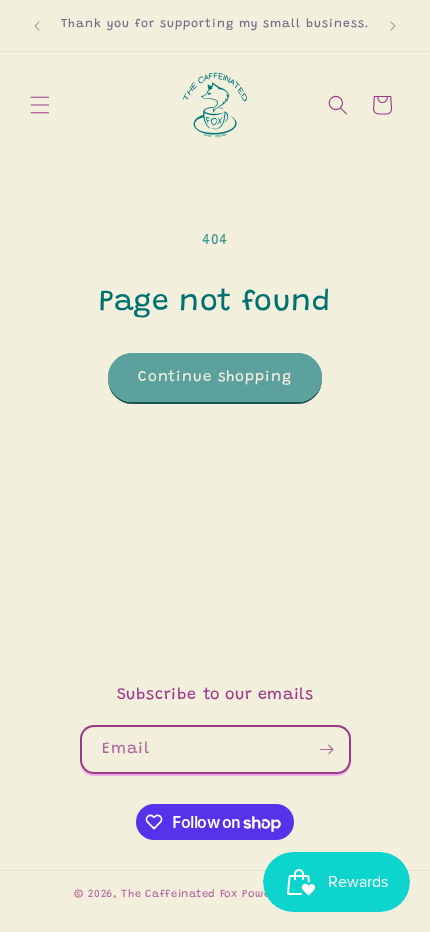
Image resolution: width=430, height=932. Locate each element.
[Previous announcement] (37, 26)
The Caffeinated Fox (179, 894)
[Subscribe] (327, 749)
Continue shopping (215, 377)
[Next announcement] (393, 26)
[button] (40, 105)
